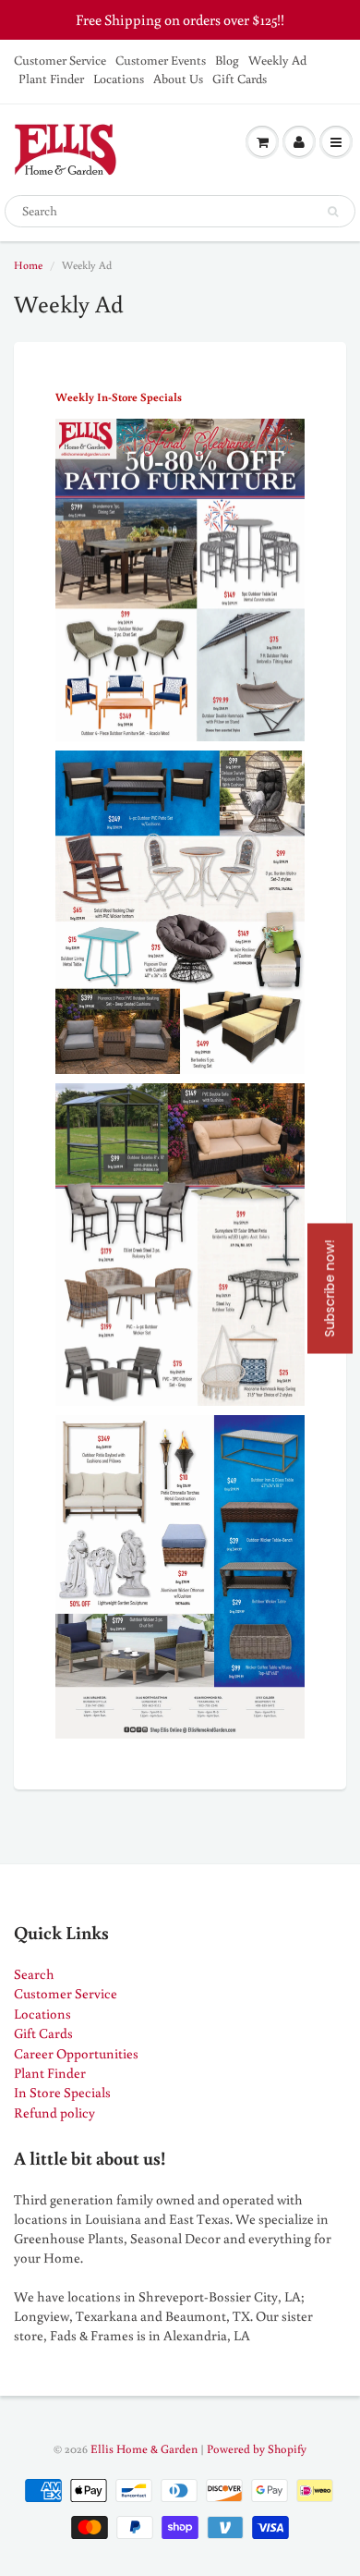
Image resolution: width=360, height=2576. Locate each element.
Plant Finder (51, 79)
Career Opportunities (76, 2053)
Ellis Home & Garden (144, 2449)
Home (28, 265)
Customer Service (60, 60)
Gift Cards (240, 79)
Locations (119, 79)
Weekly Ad (277, 60)
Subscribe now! (330, 1288)
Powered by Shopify (257, 2449)
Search (34, 1974)
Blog (227, 60)
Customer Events (161, 60)
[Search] (333, 212)
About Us (178, 79)
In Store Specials (62, 2092)
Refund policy (54, 2112)
